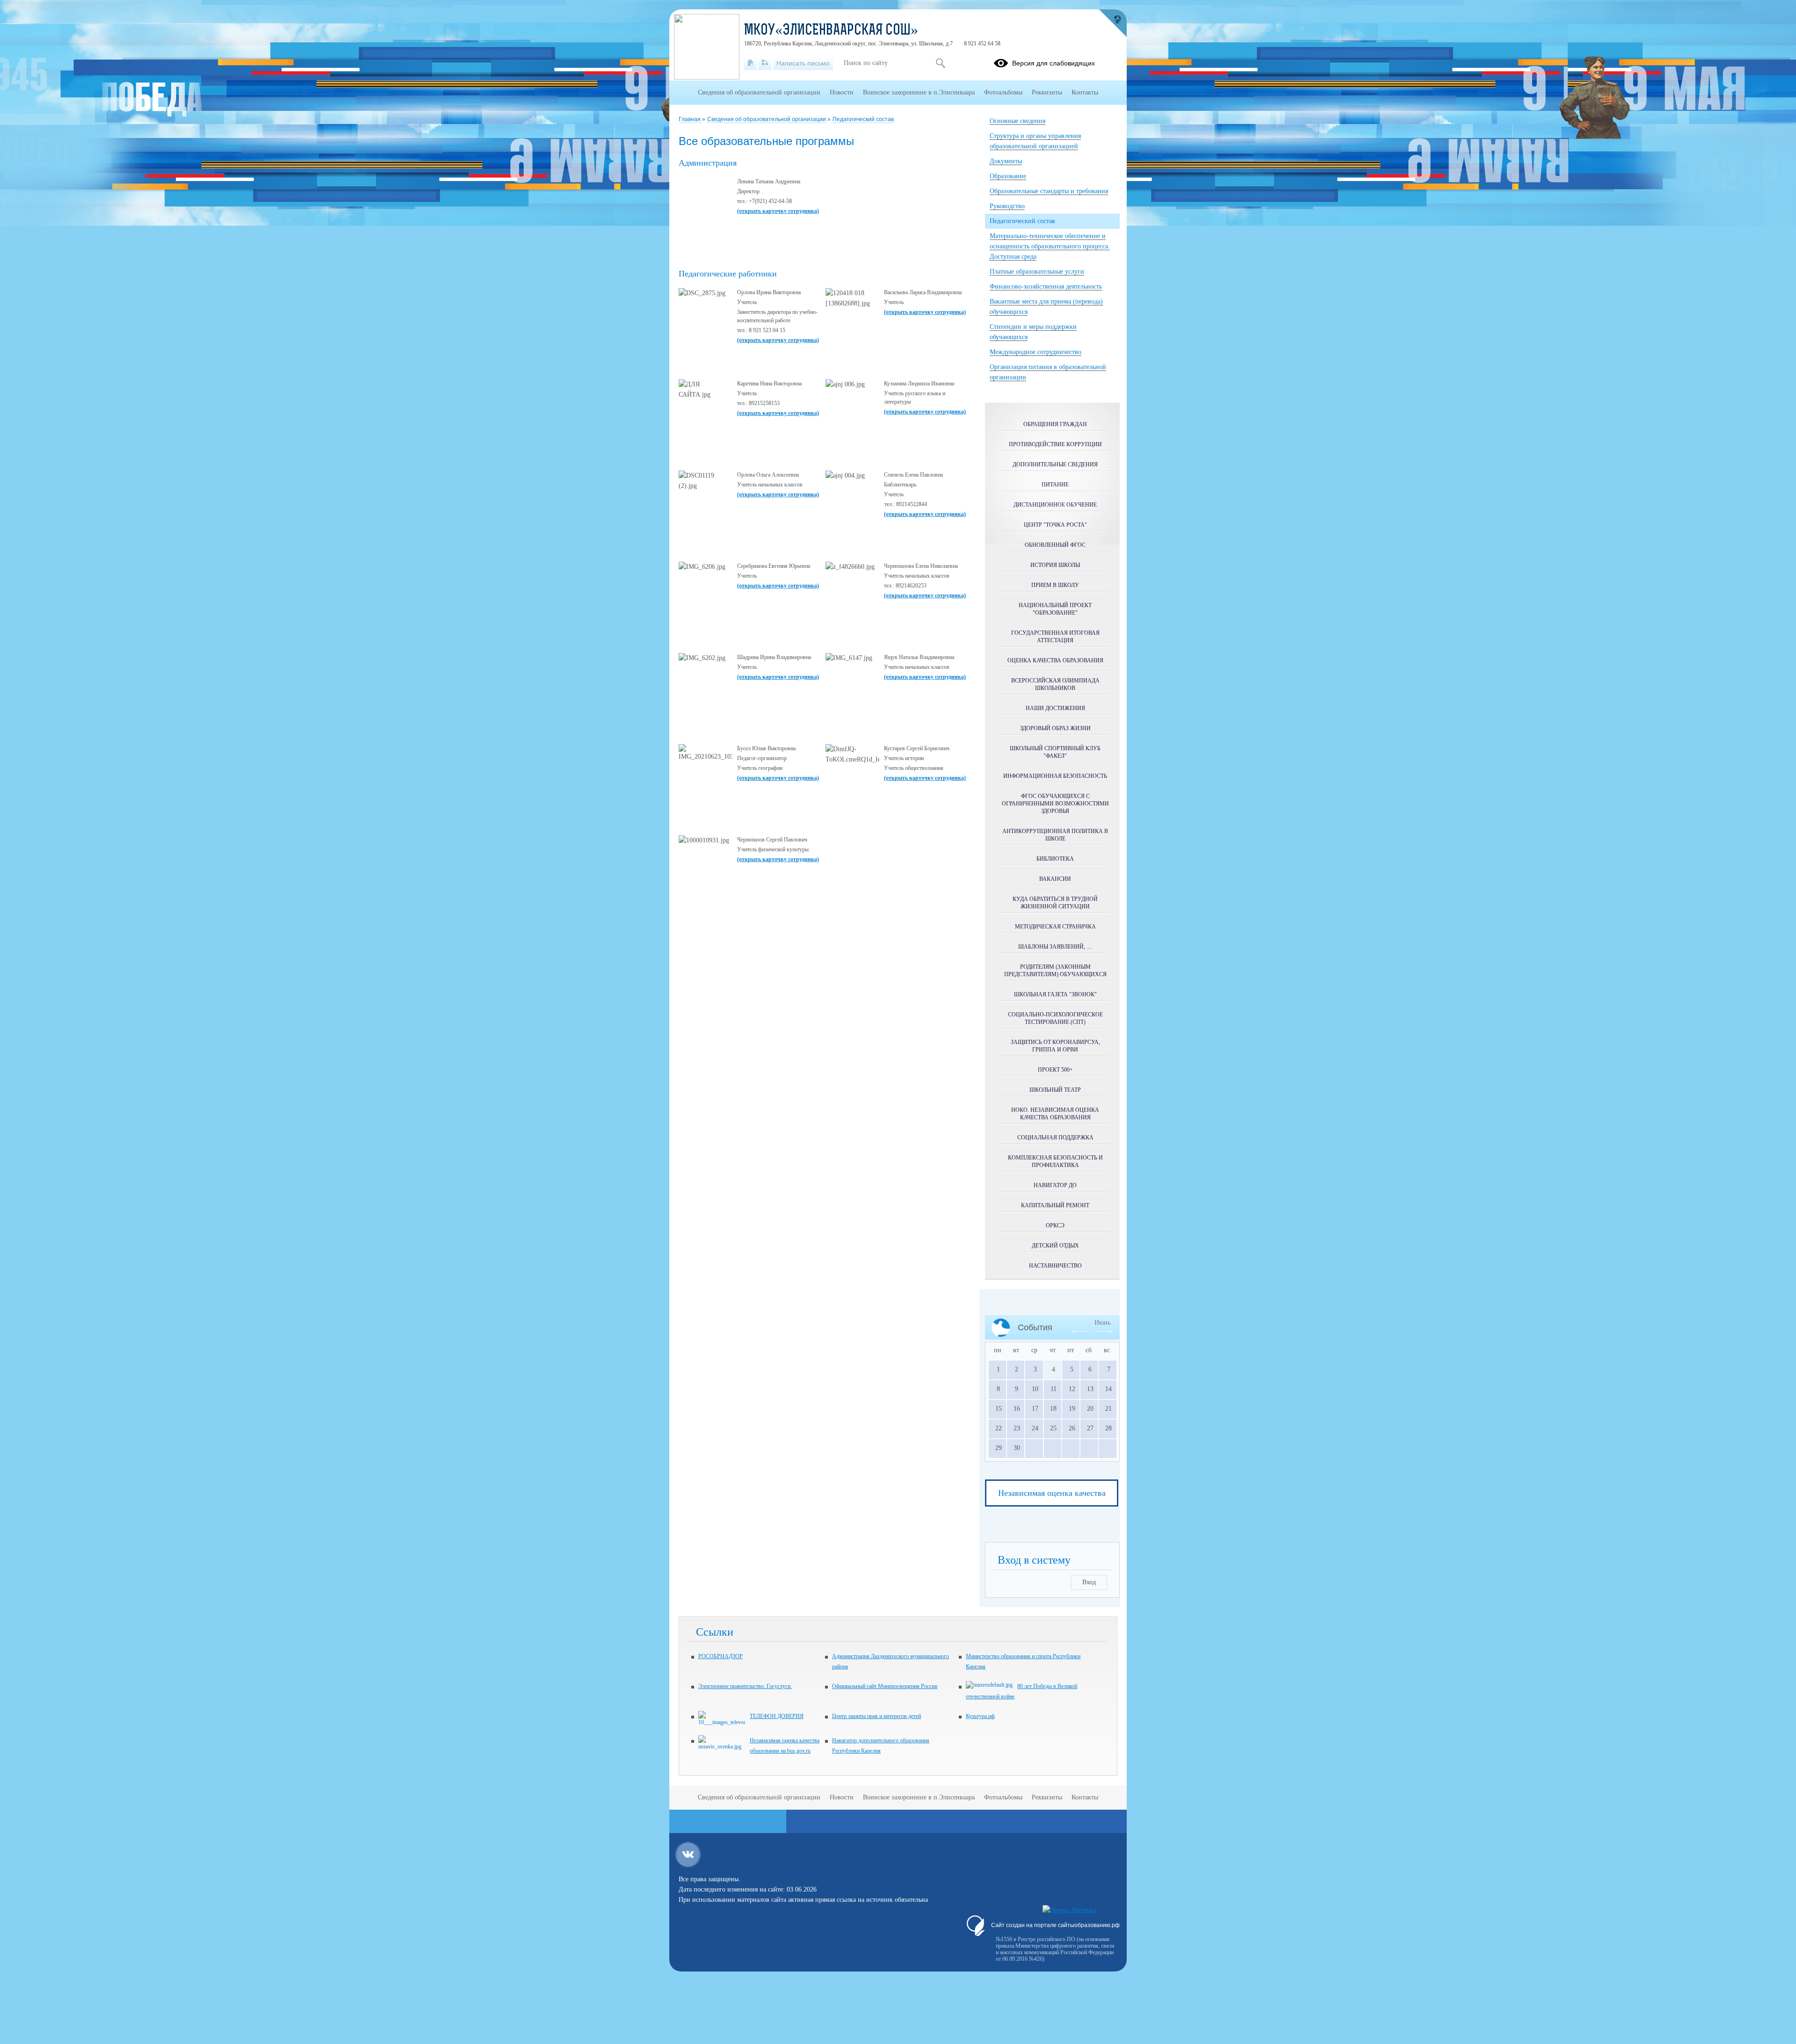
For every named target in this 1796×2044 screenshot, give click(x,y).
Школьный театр (1055, 1090)
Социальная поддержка (1055, 1138)
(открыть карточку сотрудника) (778, 211)
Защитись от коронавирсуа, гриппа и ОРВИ (1055, 1046)
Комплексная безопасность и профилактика (1055, 1161)
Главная (690, 119)
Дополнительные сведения (1055, 464)
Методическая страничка (1055, 927)
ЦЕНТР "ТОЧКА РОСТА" (1055, 525)
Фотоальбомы (1003, 92)
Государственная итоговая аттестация (1055, 637)
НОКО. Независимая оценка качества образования (1055, 1114)
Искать (940, 63)
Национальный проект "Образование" (1055, 609)
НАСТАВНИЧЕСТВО (1055, 1266)
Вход (1089, 1582)
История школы (1055, 565)
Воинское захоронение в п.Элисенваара (919, 92)
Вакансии (1055, 879)
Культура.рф (980, 1716)
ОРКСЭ (1055, 1225)
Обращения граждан (1055, 424)
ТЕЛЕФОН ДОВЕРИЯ (777, 1716)
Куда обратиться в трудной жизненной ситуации (1055, 903)
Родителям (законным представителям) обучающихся (1055, 971)
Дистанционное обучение (1055, 505)
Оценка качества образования (1055, 660)
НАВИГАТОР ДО (1055, 1185)
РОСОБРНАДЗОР (721, 1656)
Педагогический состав (863, 119)
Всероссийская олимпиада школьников (1055, 684)
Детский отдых (1055, 1246)
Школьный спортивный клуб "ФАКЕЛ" (1055, 752)
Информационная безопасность (1055, 776)
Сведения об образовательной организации (767, 119)
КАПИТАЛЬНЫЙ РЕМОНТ (1055, 1205)
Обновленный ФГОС (1055, 545)
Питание (1055, 485)
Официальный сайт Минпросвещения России (885, 1686)
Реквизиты (1047, 92)
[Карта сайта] (765, 63)
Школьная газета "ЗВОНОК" (1055, 994)
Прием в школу (1055, 585)
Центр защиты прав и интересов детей (876, 1716)
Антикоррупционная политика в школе (1055, 835)
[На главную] (750, 63)
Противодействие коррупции (1055, 444)
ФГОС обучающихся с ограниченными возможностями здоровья (1055, 804)
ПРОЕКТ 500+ (1055, 1070)
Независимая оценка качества (1052, 1493)
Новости (842, 92)
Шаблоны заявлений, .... (1055, 947)
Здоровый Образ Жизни (1055, 728)
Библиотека (1055, 859)
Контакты (1085, 92)
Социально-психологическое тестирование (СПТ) (1055, 1018)
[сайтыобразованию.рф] (1113, 23)
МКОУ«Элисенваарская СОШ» (831, 31)
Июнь (1102, 1323)
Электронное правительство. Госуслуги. (745, 1686)
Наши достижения (1055, 708)
